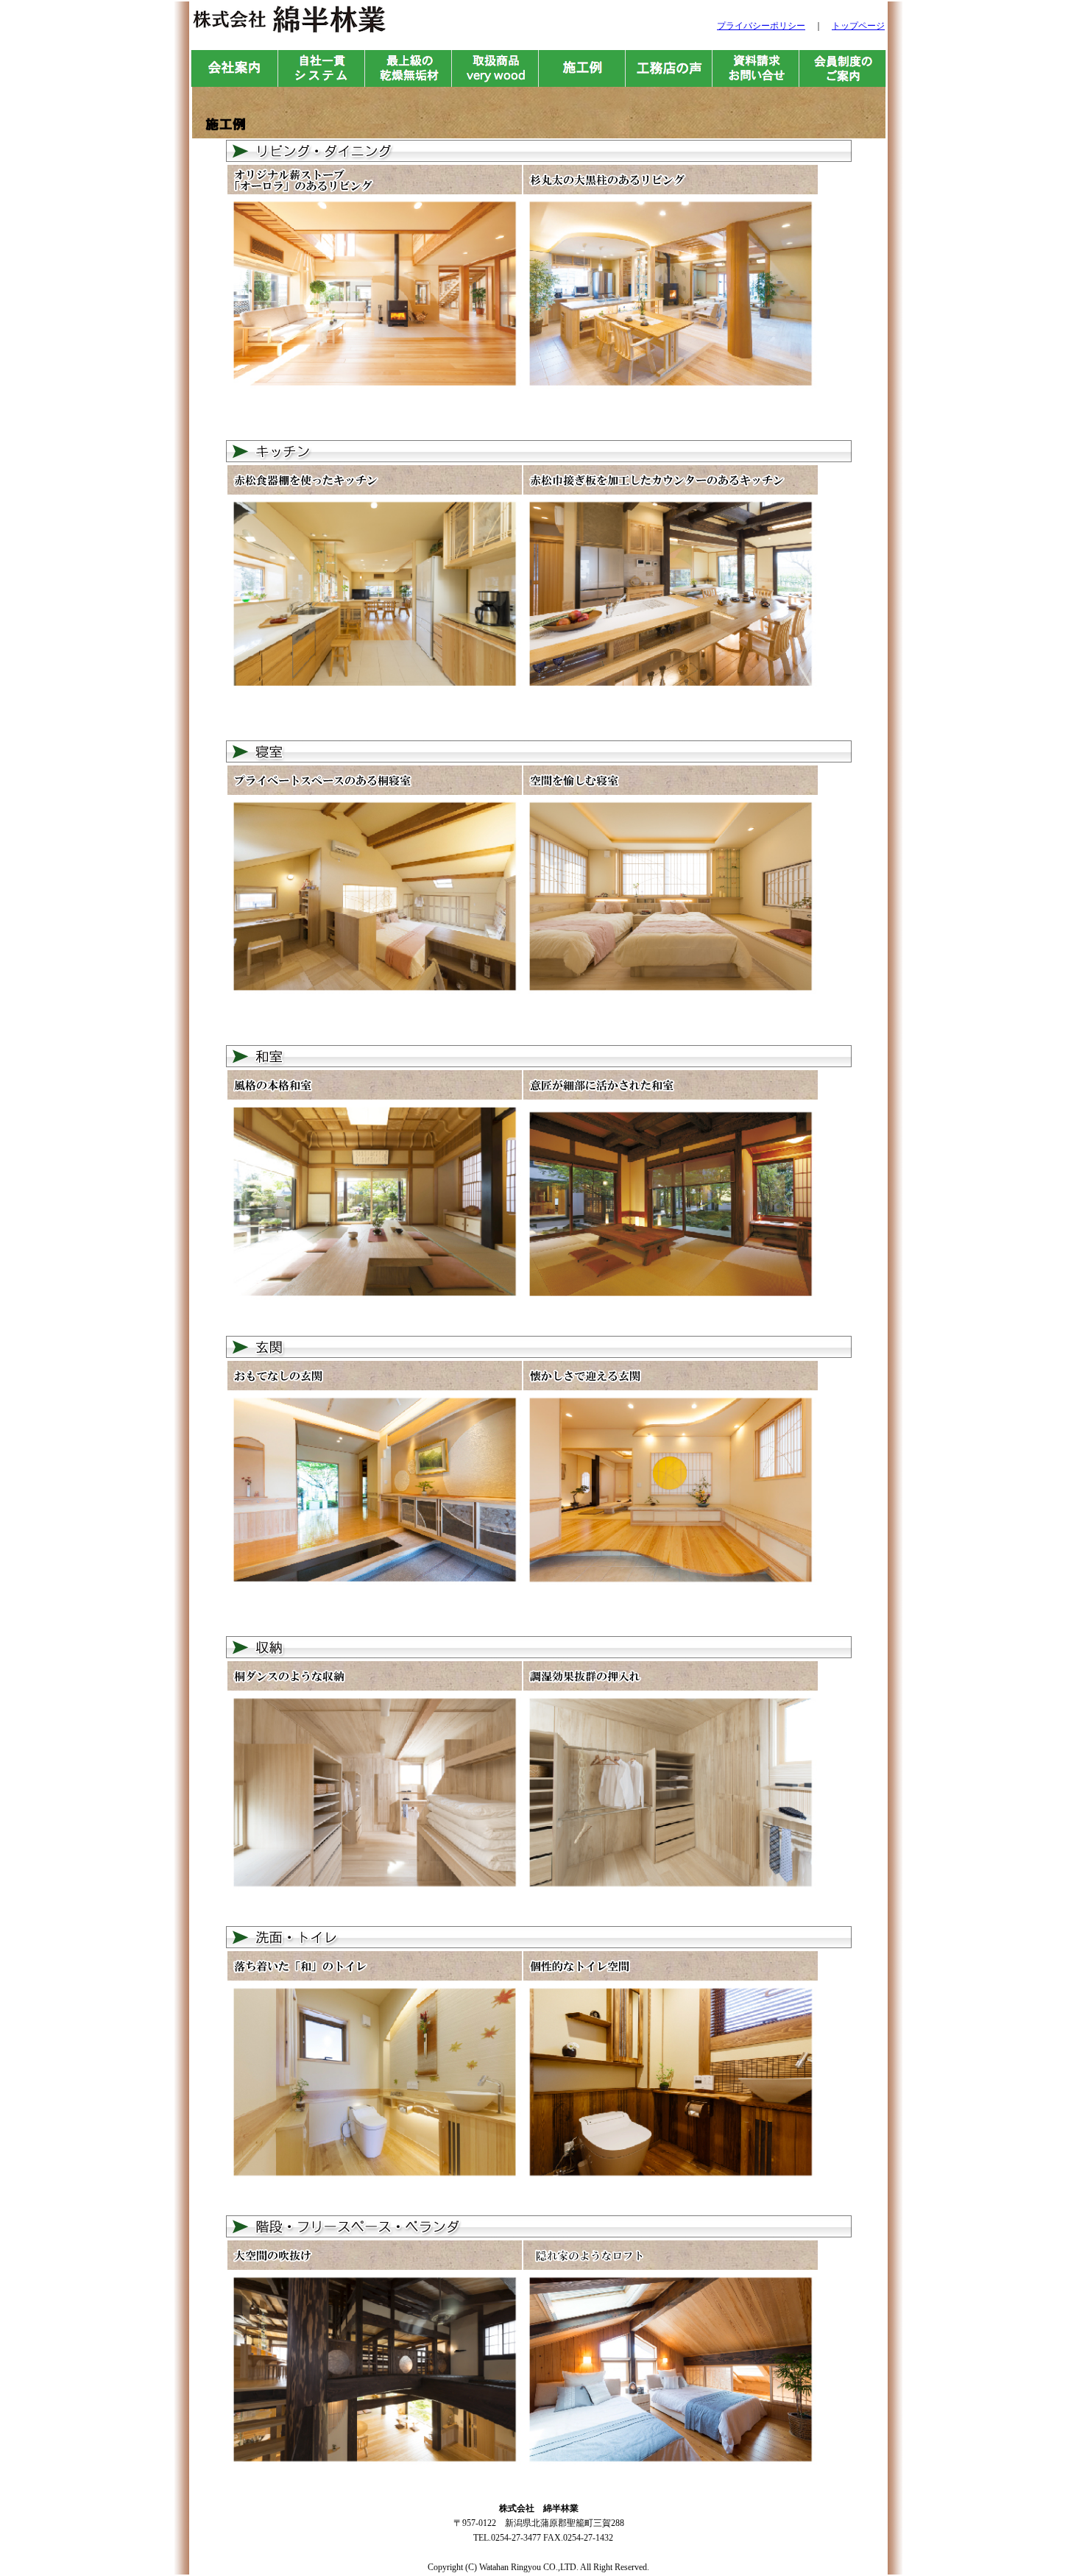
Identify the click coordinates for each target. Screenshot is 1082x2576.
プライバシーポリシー (761, 26)
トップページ (858, 26)
